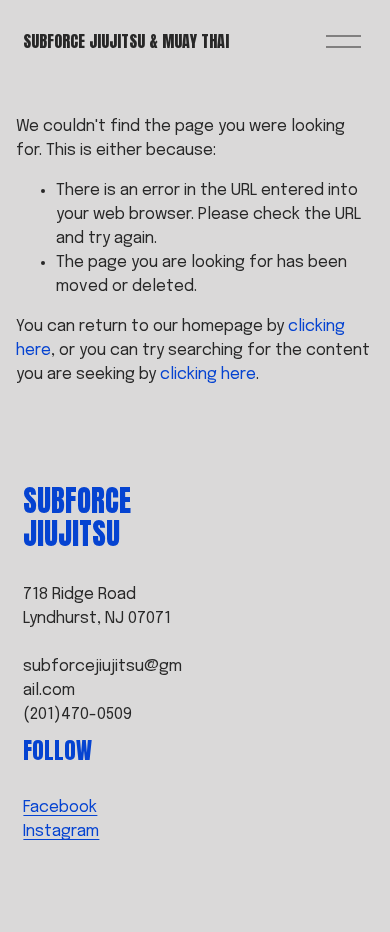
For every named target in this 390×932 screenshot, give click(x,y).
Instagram (61, 831)
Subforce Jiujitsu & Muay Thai (126, 41)
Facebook (60, 807)
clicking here (208, 374)
